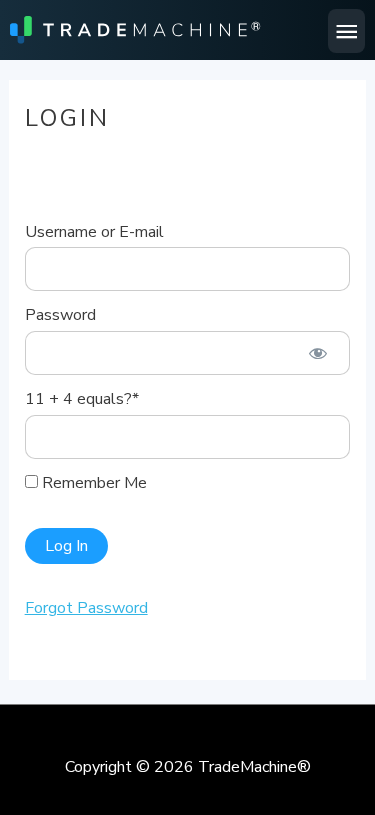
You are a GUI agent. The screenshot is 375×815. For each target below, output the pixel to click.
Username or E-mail (94, 232)
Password (60, 315)
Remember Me (92, 483)
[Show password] (318, 353)
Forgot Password (86, 608)
